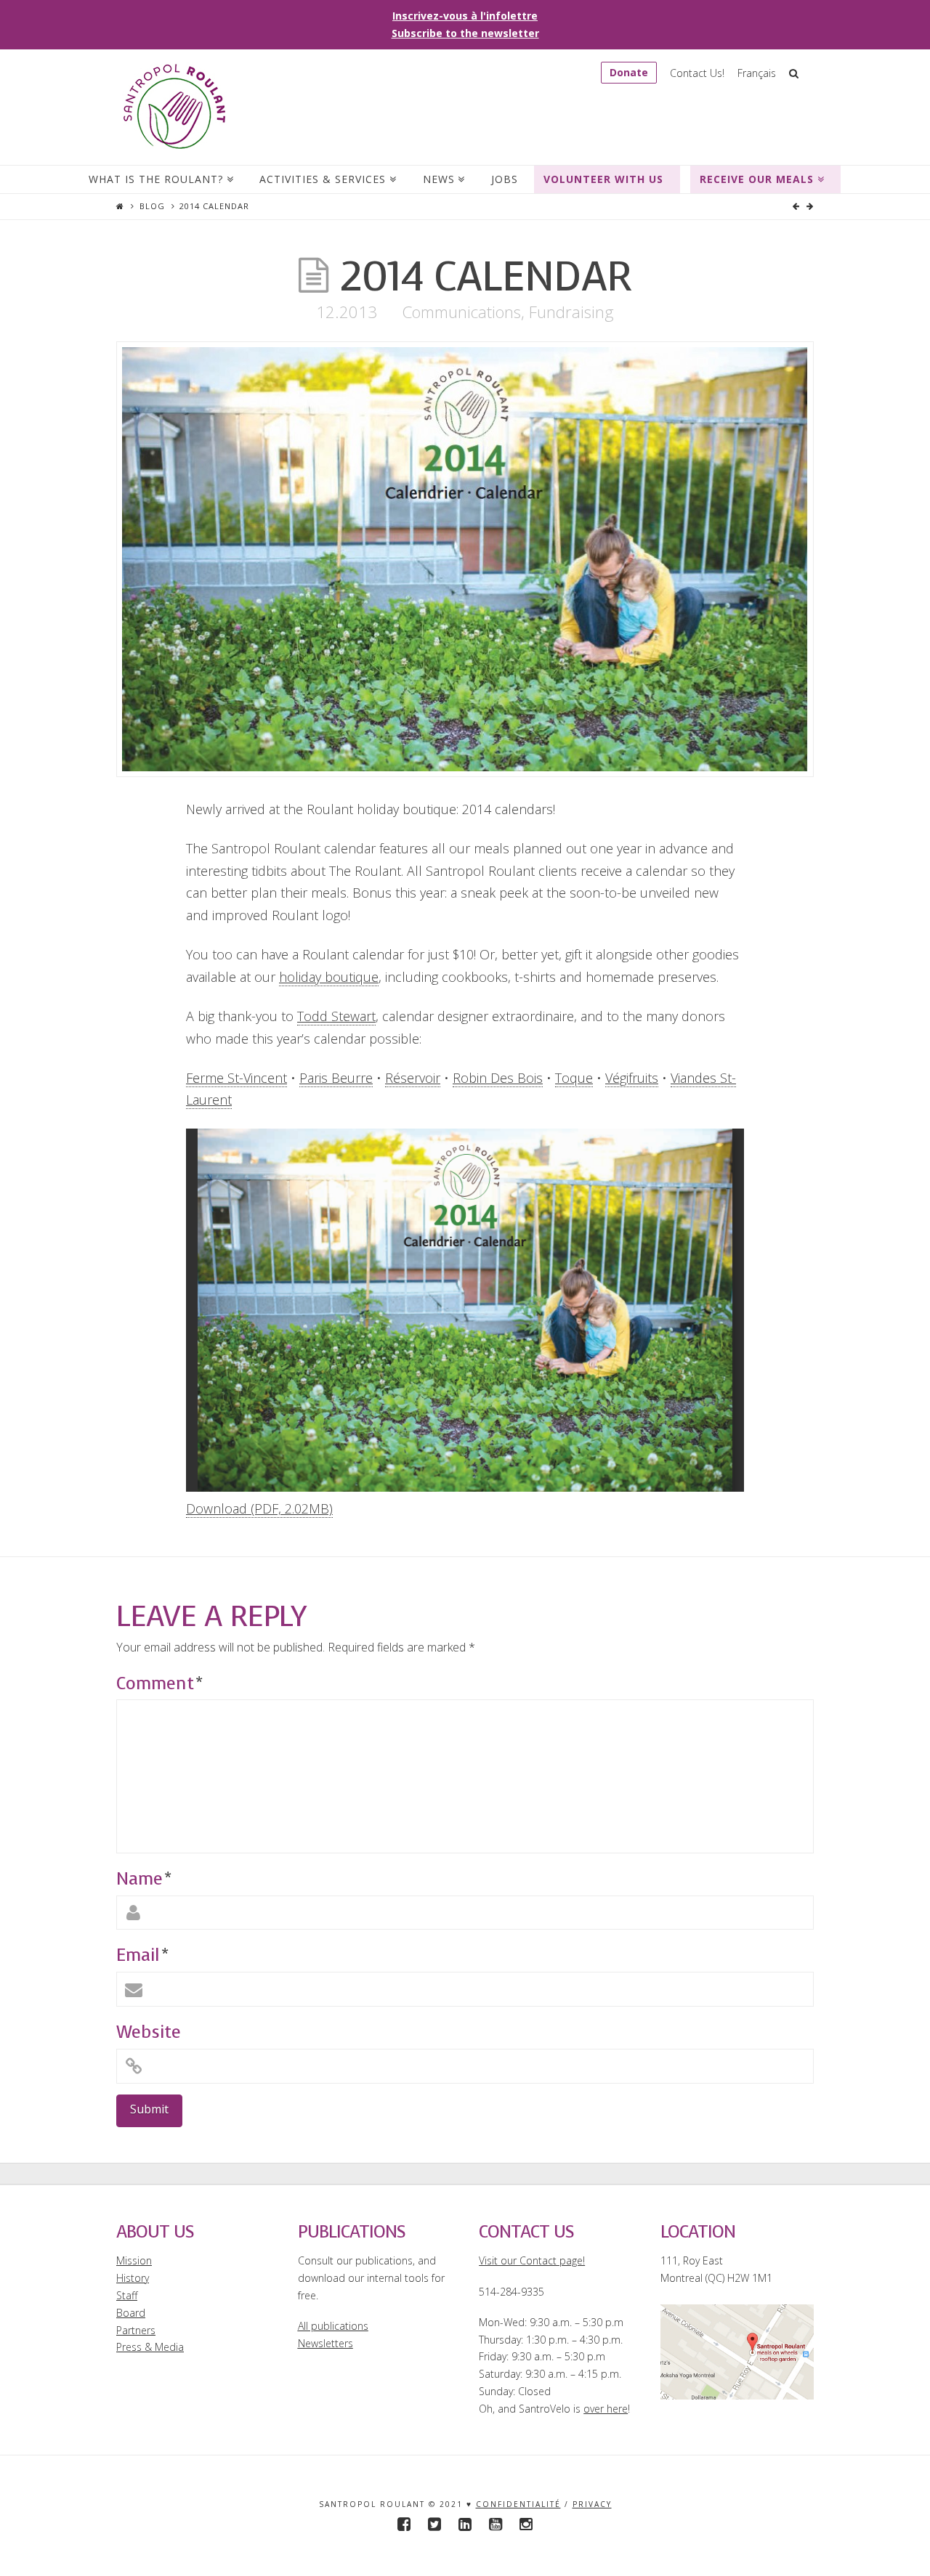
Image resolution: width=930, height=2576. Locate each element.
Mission (134, 2260)
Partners (136, 2330)
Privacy (592, 2504)
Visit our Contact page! (532, 2260)
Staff (127, 2295)
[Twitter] (434, 2524)
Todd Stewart (336, 1016)
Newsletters (325, 2343)
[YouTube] (496, 2524)
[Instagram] (526, 2524)
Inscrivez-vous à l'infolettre (465, 16)
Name (143, 1879)
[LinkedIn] (465, 2524)
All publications (333, 2326)
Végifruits (632, 1078)
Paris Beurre (336, 1078)
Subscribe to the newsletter (465, 33)
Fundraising (571, 312)
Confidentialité (518, 2504)
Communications (461, 312)
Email (142, 1955)
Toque (574, 1078)
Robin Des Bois (498, 1078)
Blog (152, 206)
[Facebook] (404, 2524)
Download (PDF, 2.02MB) (259, 1508)
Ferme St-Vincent (236, 1078)
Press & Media (150, 2347)
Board (131, 2313)
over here (606, 2409)
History (133, 2278)
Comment (159, 1683)
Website (149, 2032)
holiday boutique (329, 977)
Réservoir (413, 1078)
